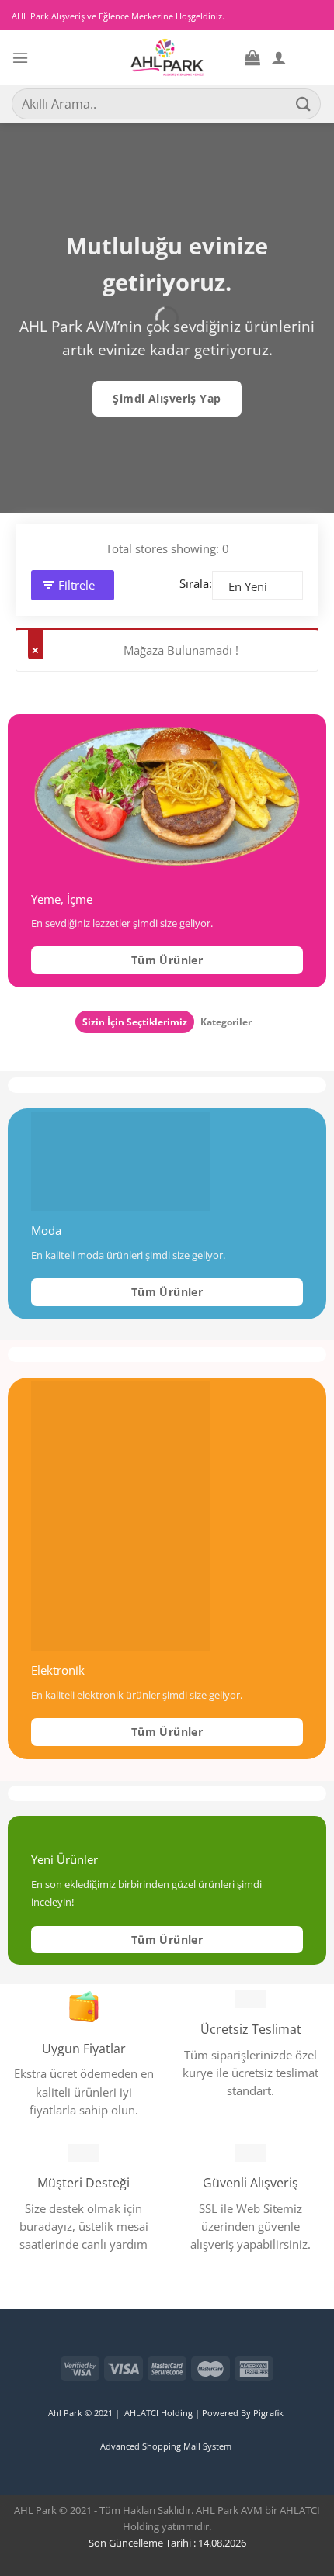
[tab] (134, 1022)
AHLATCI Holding (158, 2413)
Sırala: (196, 583)
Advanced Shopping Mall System (166, 2446)
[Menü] (20, 58)
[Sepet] (252, 57)
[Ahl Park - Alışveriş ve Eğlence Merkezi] (167, 57)
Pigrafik (270, 2413)
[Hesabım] (279, 57)
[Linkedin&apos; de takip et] (21, 2354)
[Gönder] (304, 104)
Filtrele (77, 585)
